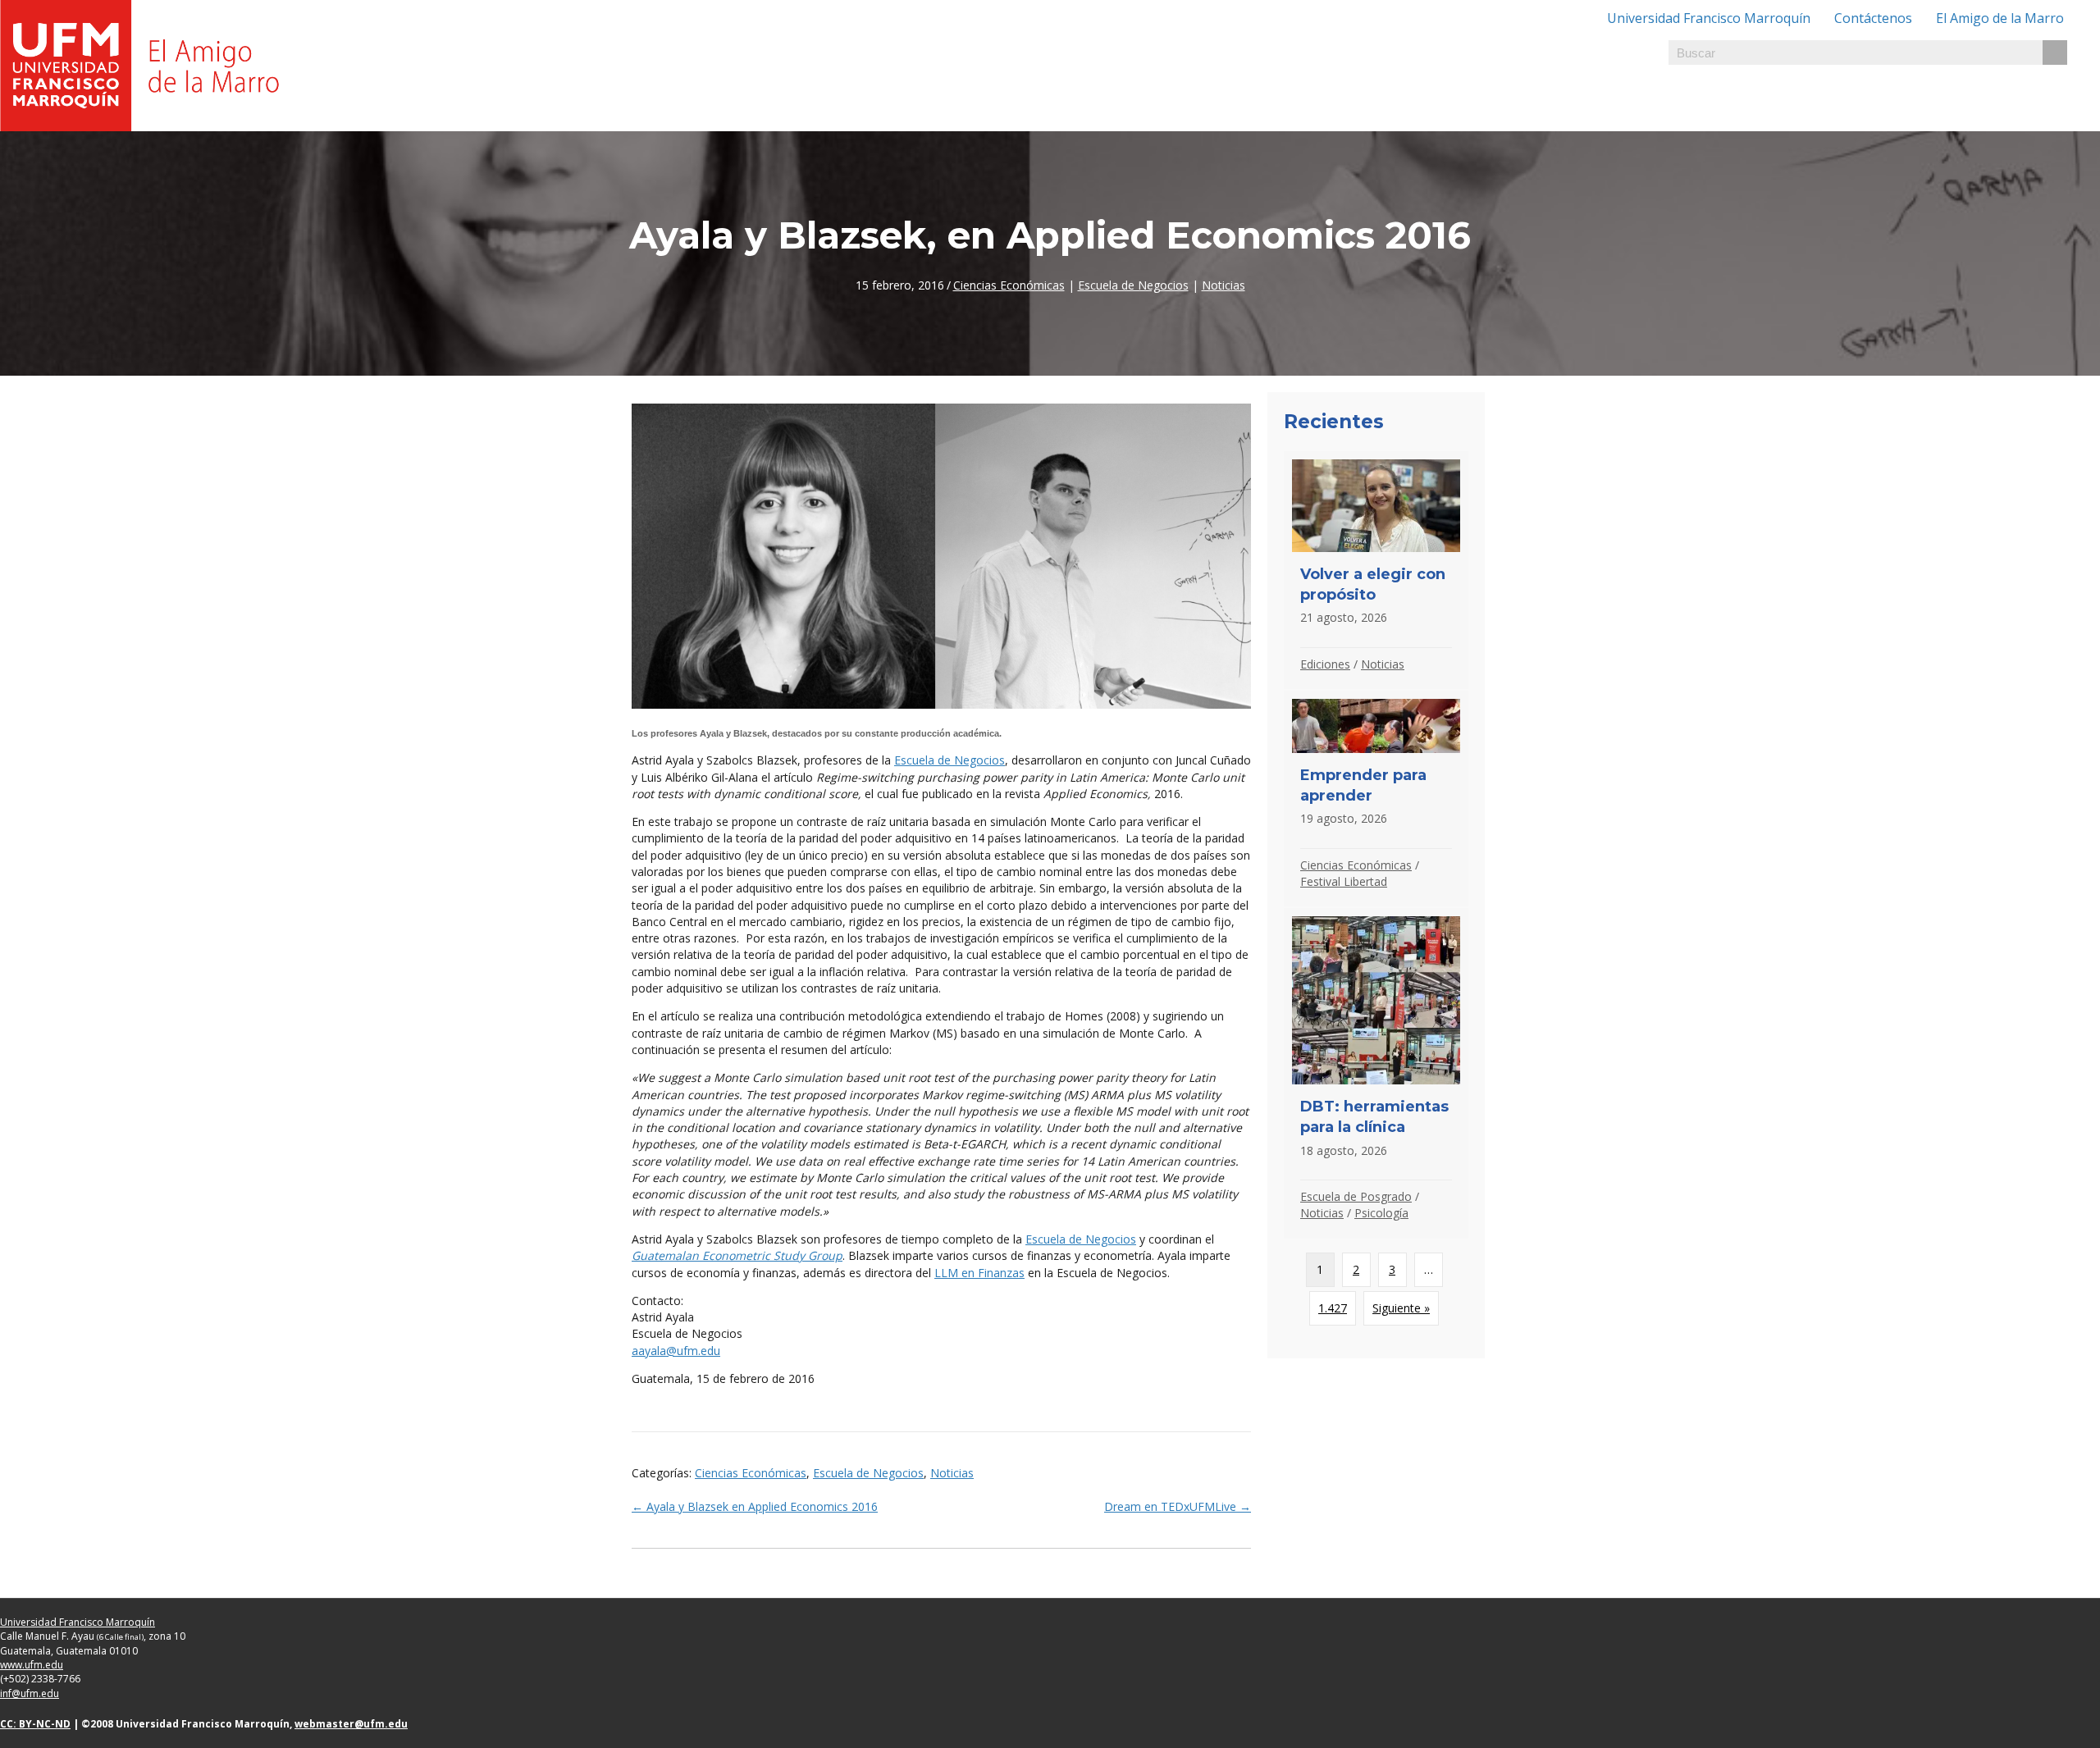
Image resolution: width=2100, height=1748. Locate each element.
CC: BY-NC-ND (35, 1724)
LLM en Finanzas (979, 1273)
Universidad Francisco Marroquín (1709, 18)
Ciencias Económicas (1009, 285)
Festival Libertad (1344, 881)
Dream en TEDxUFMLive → (1178, 1506)
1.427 (1333, 1308)
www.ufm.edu (32, 1665)
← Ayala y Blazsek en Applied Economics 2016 (755, 1506)
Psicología (1381, 1213)
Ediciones (1325, 664)
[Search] (2055, 52)
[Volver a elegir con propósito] (1376, 570)
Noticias (1223, 285)
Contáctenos (1873, 18)
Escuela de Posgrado (1356, 1196)
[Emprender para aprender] (1376, 799)
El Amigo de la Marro (2000, 18)
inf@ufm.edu (30, 1693)
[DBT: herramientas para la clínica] (1376, 1073)
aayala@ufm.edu (676, 1351)
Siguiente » (1401, 1308)
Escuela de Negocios (1133, 285)
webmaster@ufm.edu (351, 1724)
